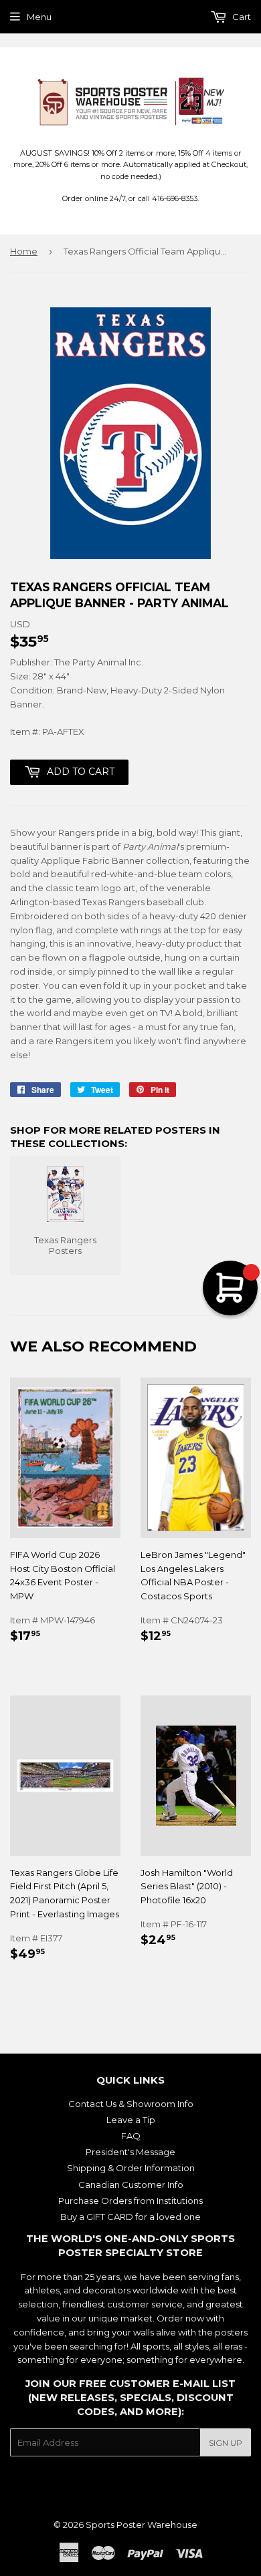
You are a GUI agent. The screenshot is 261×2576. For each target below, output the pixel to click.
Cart (241, 17)
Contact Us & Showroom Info (131, 2104)
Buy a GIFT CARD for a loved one (130, 2217)
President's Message (130, 2152)
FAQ (131, 2136)
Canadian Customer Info (131, 2185)
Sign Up (226, 2443)
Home (24, 251)
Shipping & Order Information (131, 2168)
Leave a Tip (131, 2120)
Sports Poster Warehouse (142, 2525)
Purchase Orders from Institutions (130, 2201)
